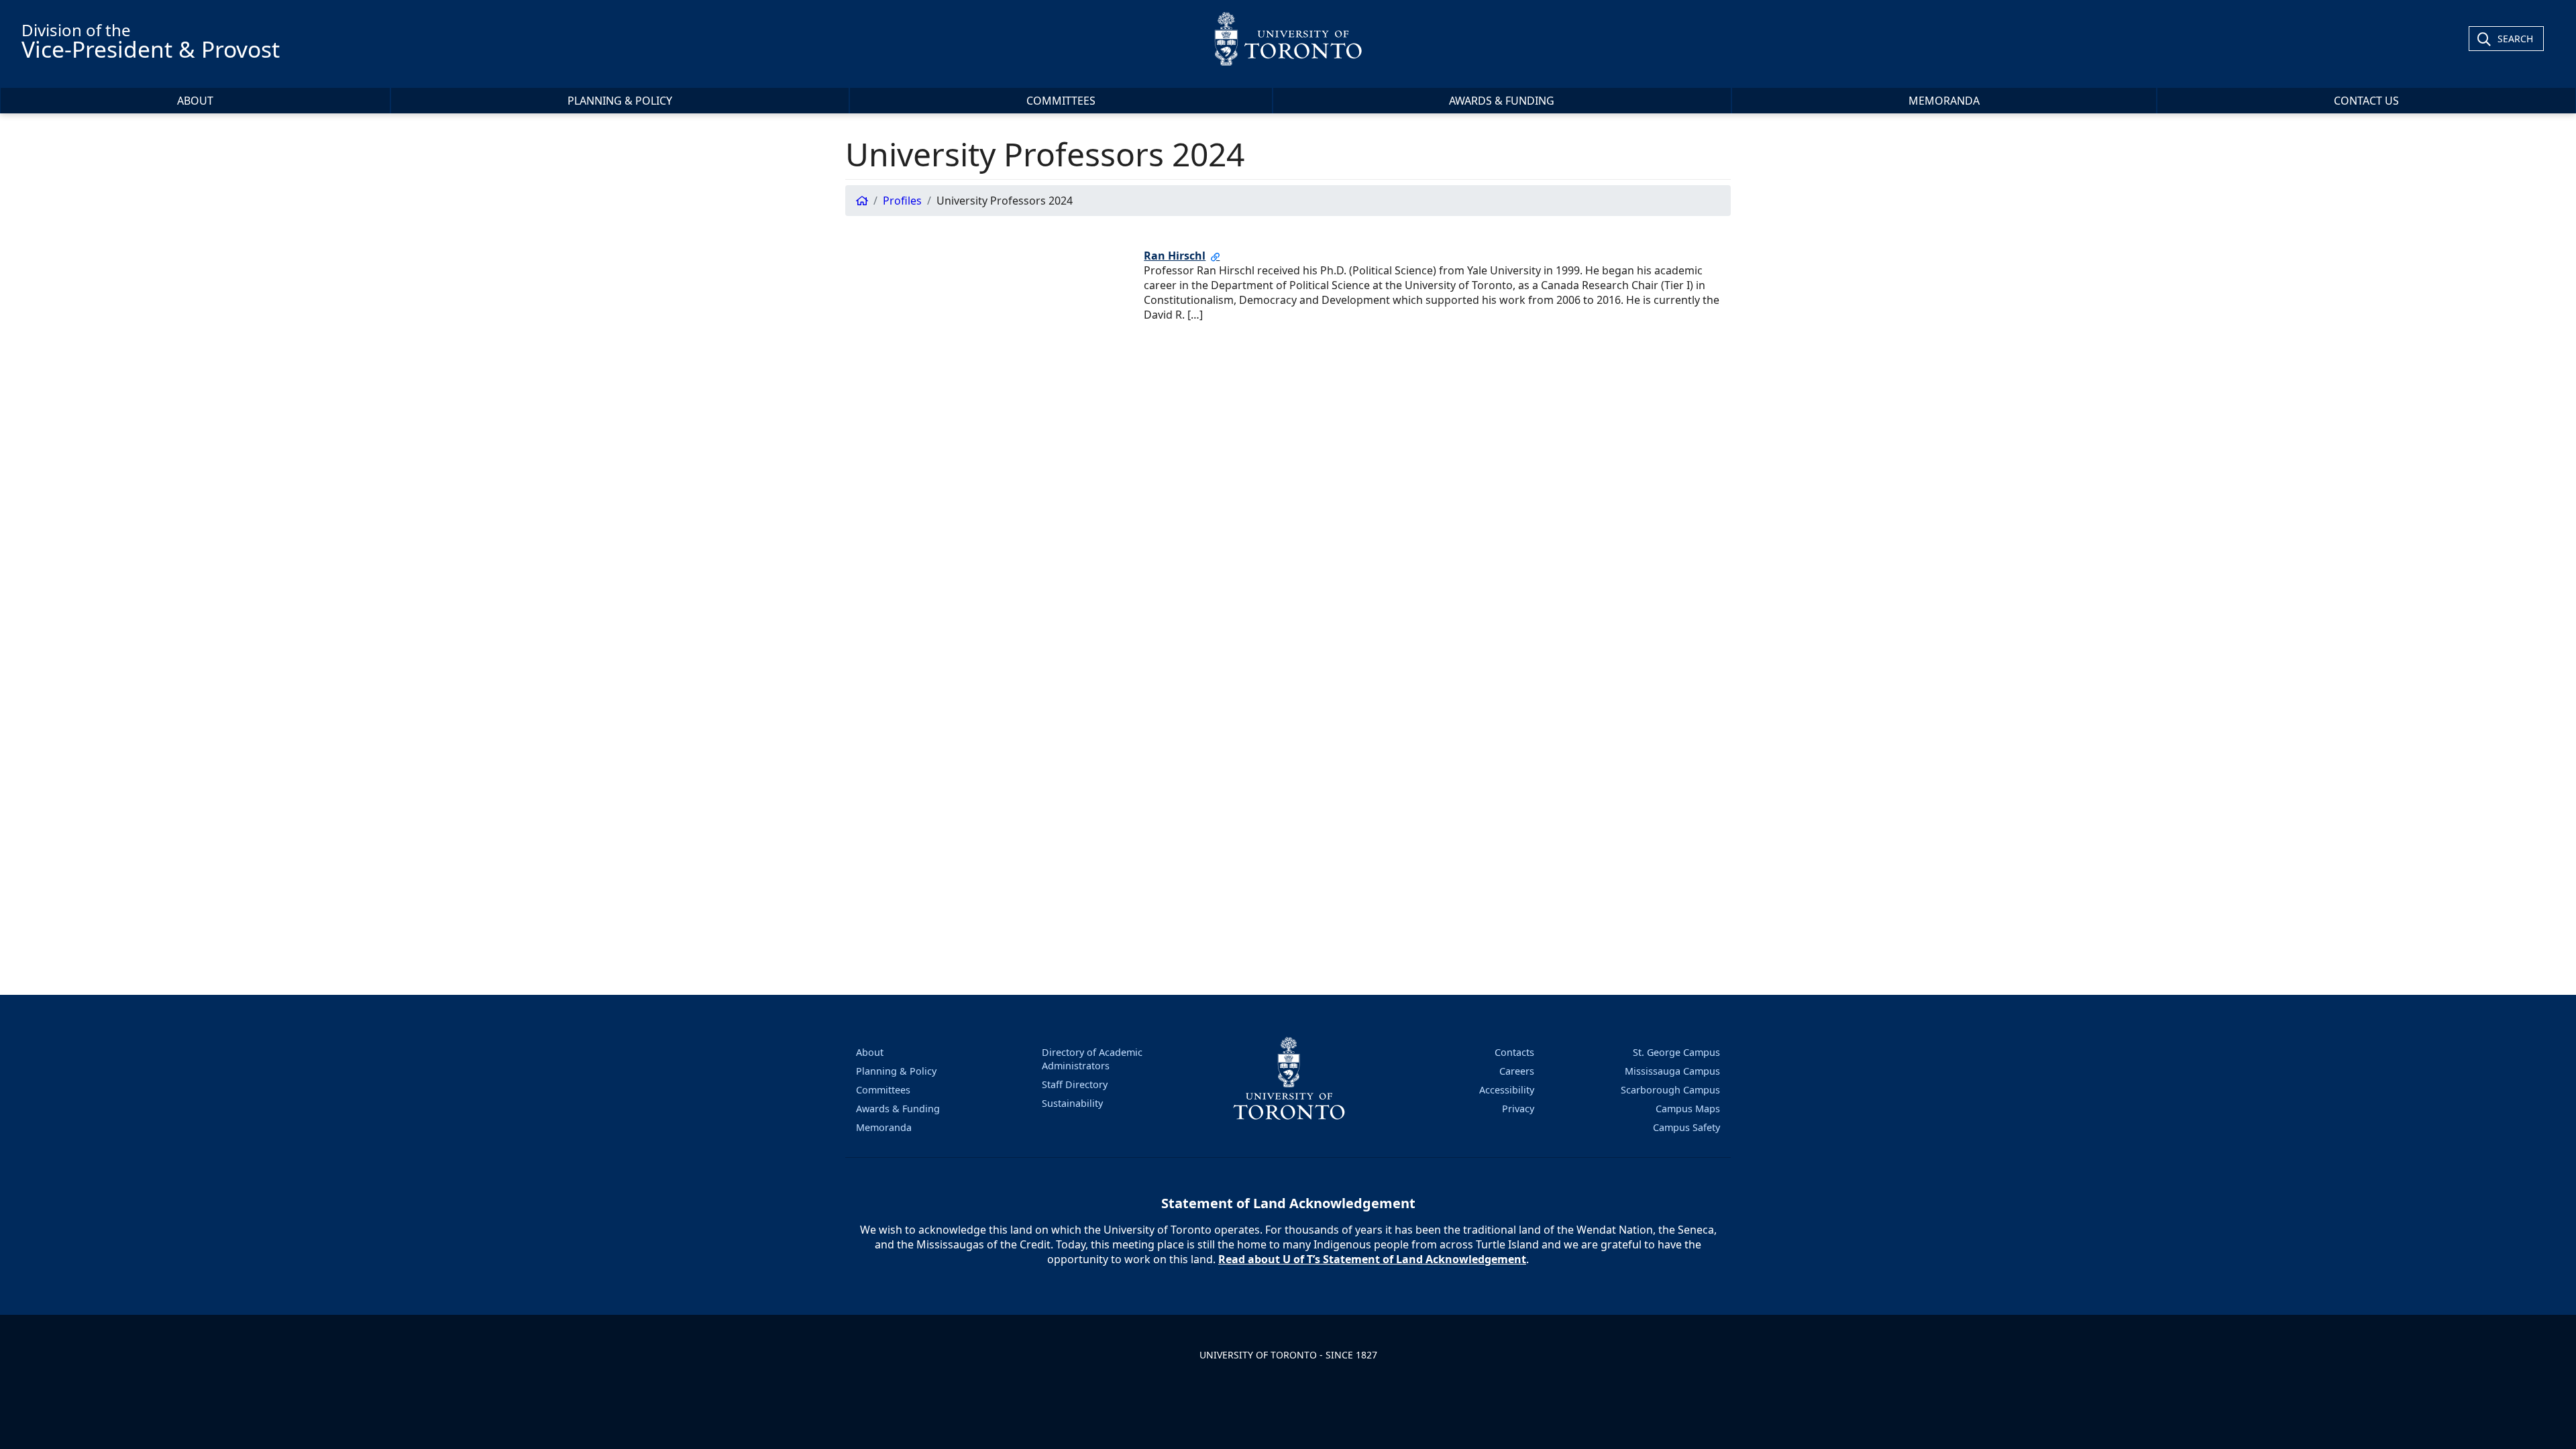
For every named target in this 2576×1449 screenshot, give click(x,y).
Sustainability (1072, 1103)
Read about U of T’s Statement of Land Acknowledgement (1372, 1259)
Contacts (1514, 1052)
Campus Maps (1688, 1109)
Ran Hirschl (1175, 256)
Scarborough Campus (1670, 1090)
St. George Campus (1676, 1052)
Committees (1061, 101)
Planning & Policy (620, 101)
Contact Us (2366, 101)
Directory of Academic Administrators (1092, 1059)
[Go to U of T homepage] (1288, 39)
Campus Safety (1686, 1127)
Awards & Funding (1502, 101)
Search (2515, 39)
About (195, 101)
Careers (1517, 1071)
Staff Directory (1075, 1084)
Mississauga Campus (1672, 1071)
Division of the (151, 42)
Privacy (1518, 1109)
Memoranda (1944, 101)
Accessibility (1507, 1090)
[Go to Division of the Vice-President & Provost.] (862, 201)
